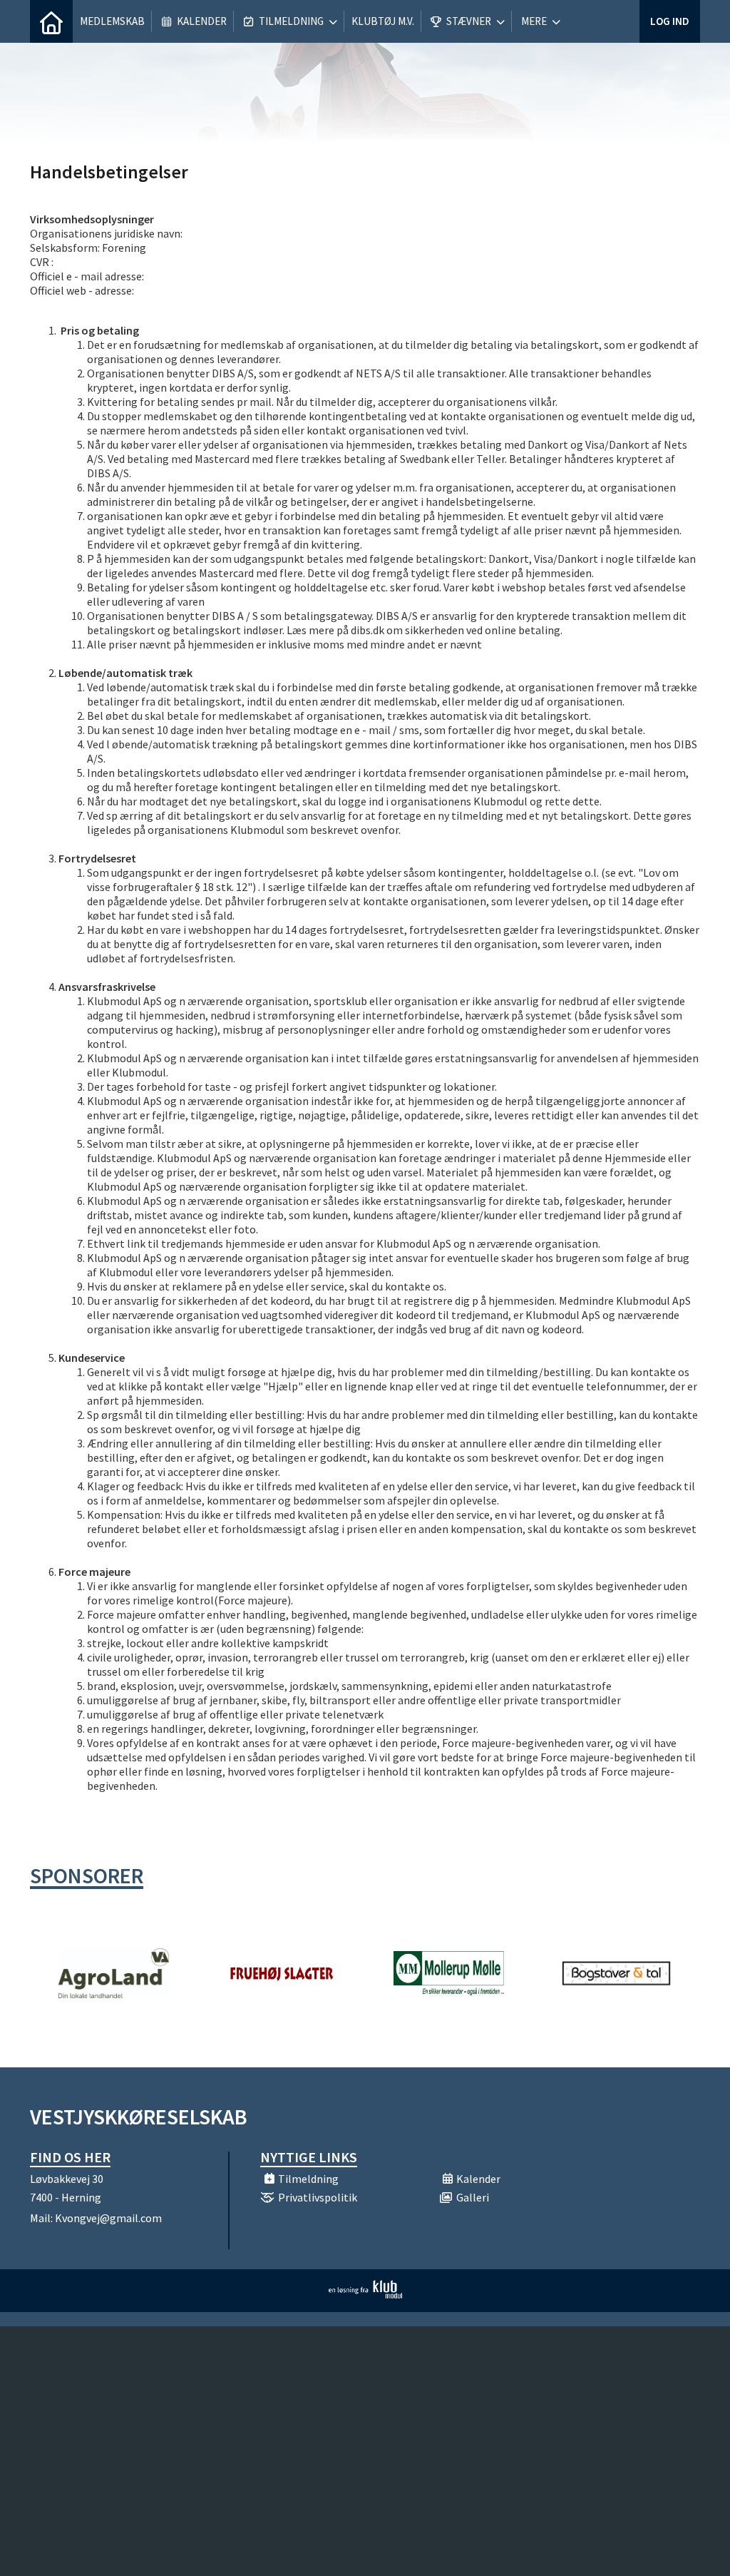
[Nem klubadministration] (365, 2294)
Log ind (670, 21)
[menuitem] (51, 21)
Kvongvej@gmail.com (108, 2218)
